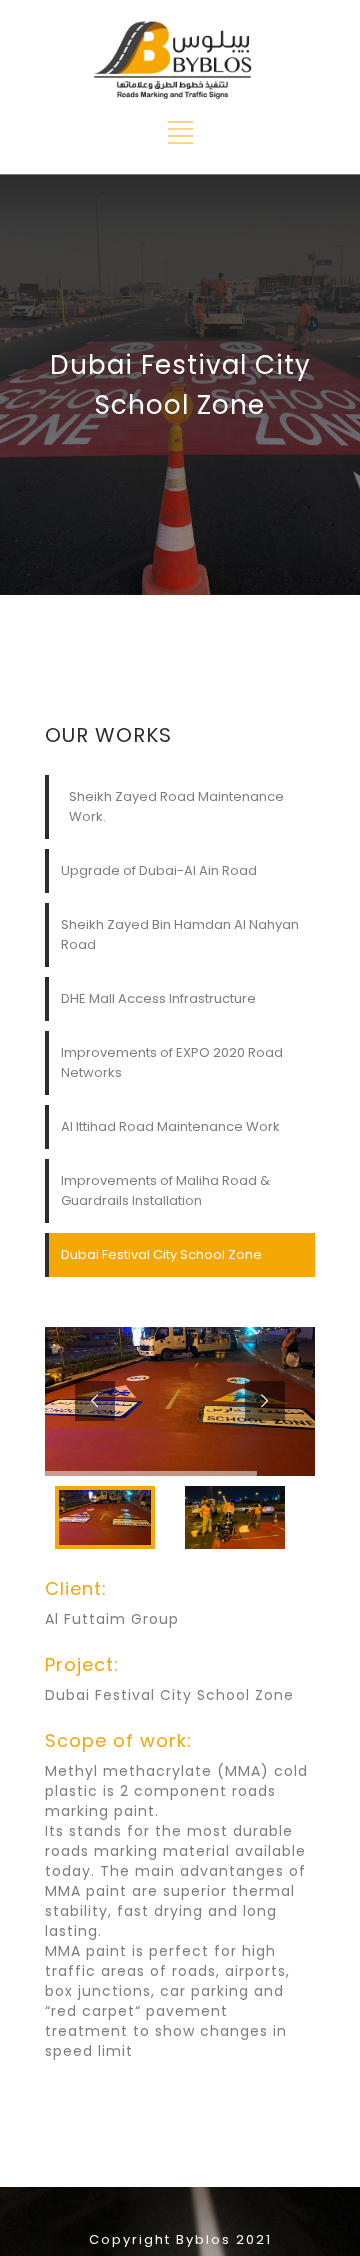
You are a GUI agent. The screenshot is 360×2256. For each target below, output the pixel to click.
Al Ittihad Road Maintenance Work (170, 1126)
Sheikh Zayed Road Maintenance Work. (176, 806)
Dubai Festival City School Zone (161, 1254)
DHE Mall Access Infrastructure (158, 998)
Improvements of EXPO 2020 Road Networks (172, 1062)
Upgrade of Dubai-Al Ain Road (159, 870)
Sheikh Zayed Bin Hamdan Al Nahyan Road (180, 934)
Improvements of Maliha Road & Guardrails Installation (165, 1190)
